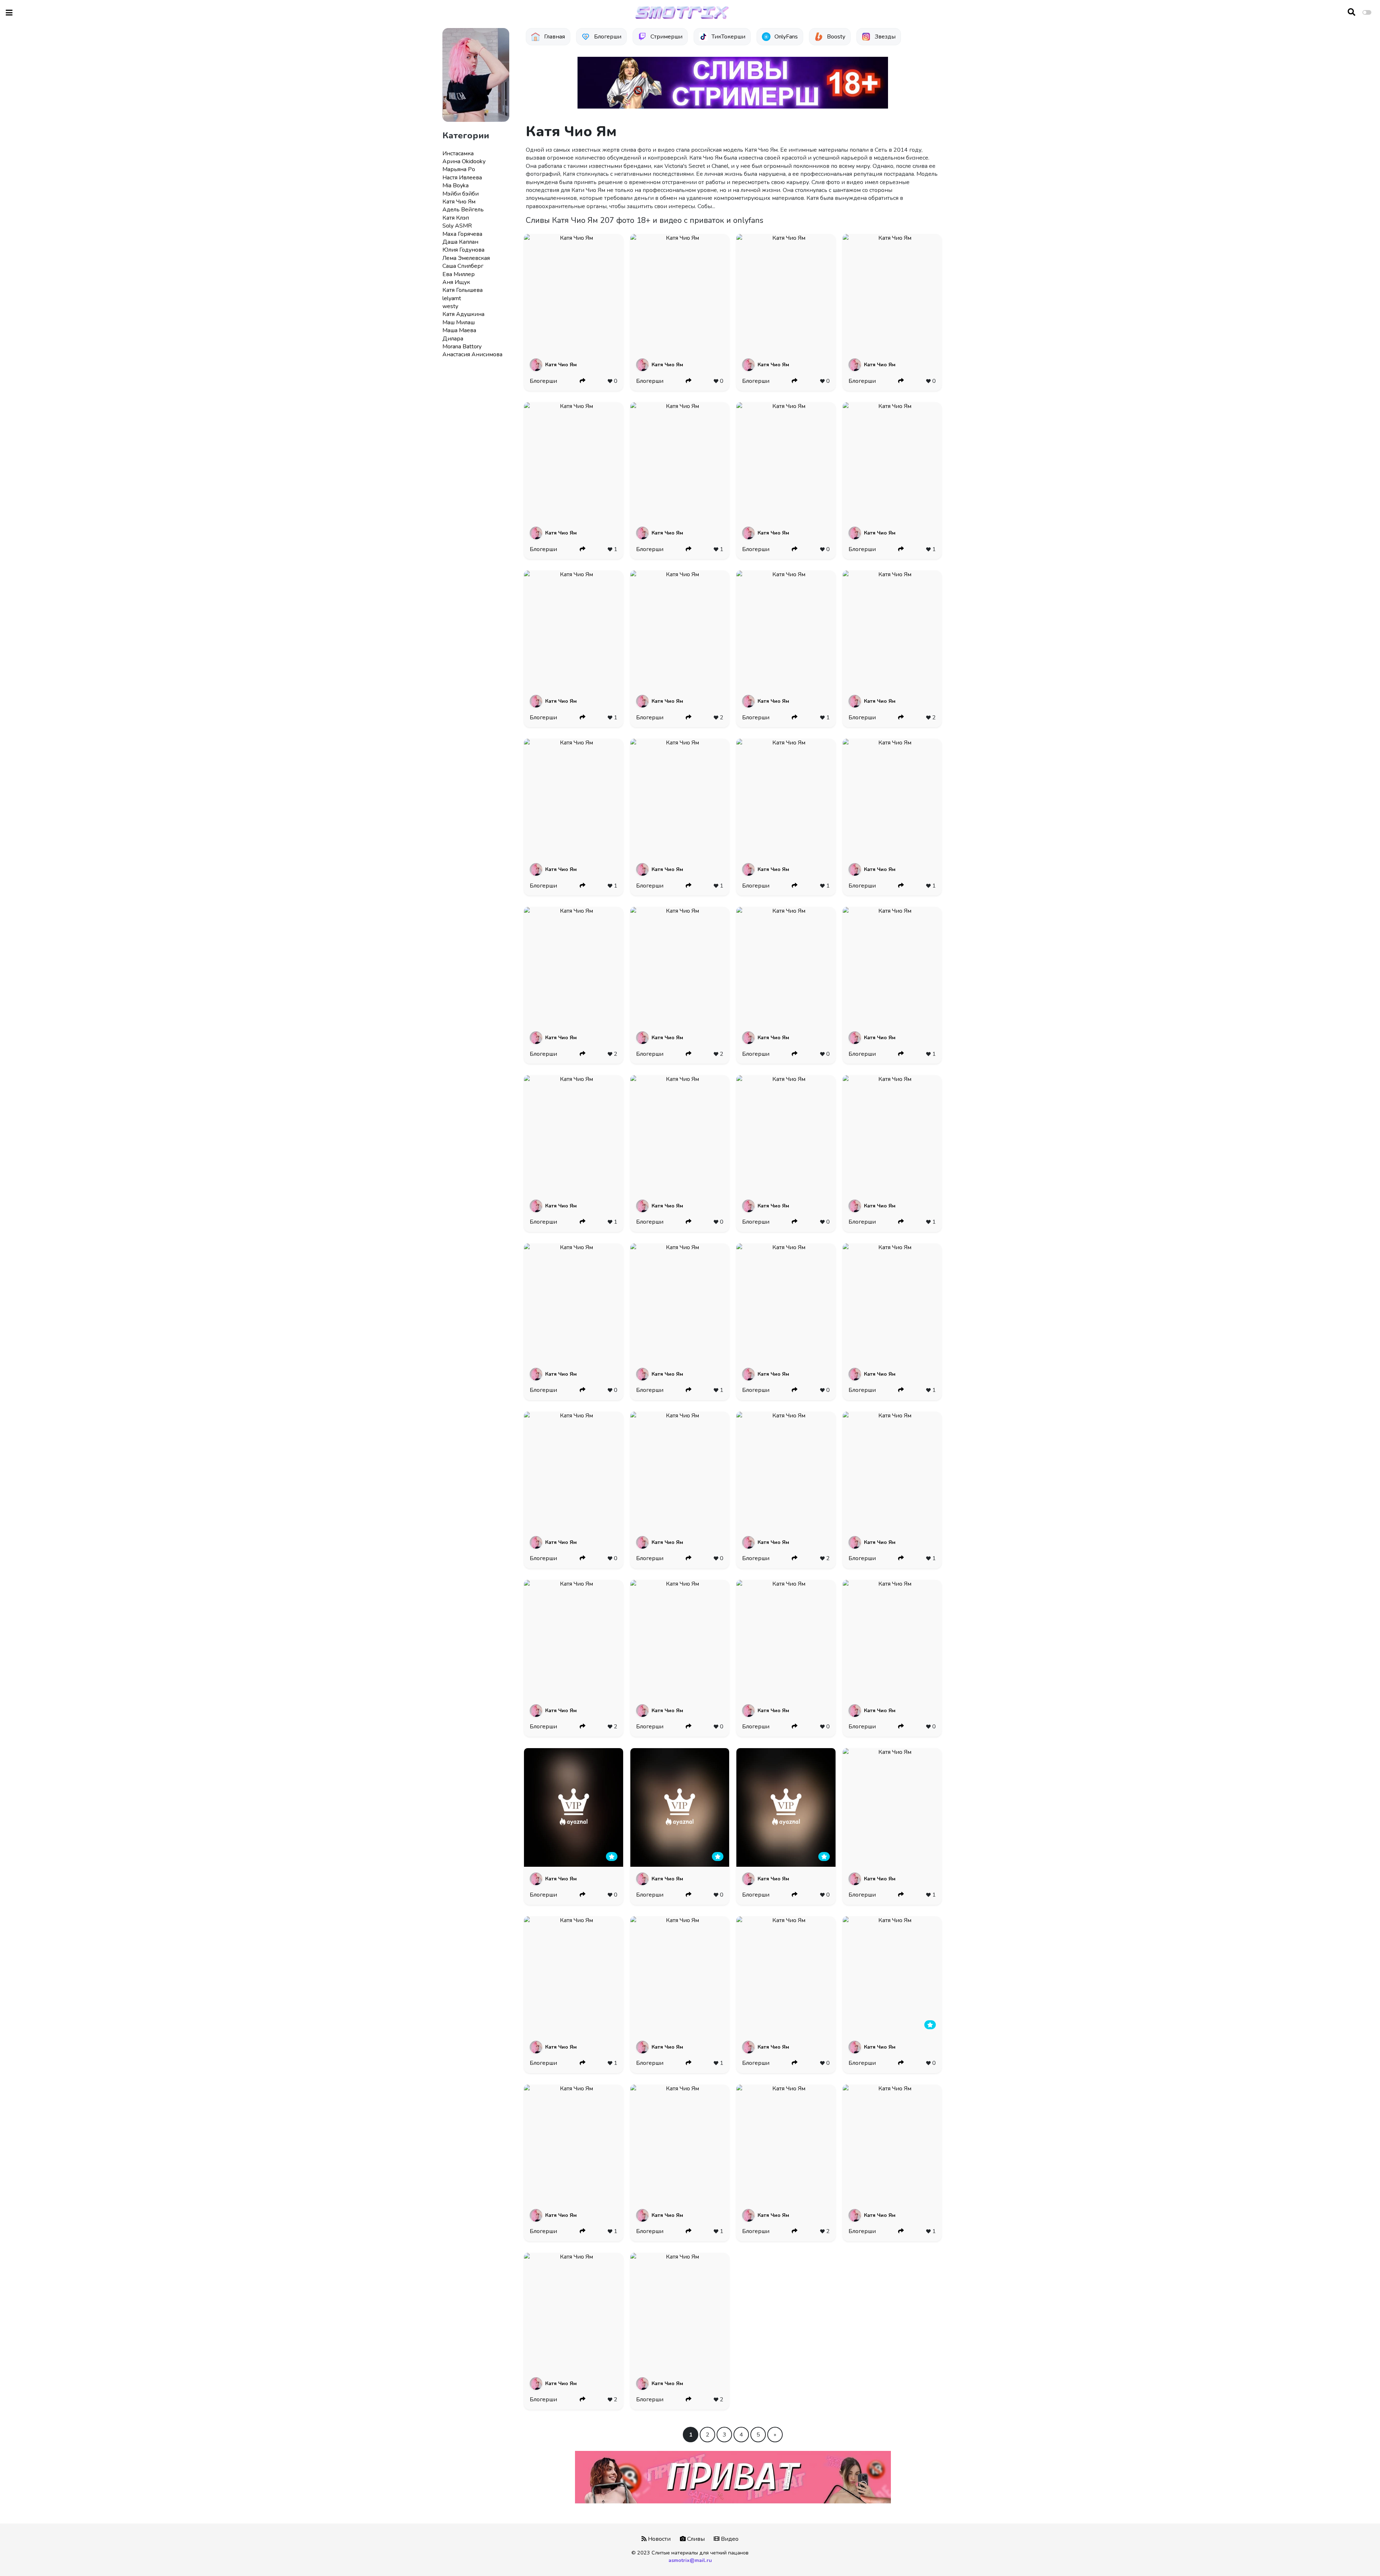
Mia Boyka (456, 185)
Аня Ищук (456, 282)
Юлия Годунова (463, 250)
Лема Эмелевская (466, 258)
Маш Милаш (459, 322)
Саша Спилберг (463, 266)
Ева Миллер (459, 274)
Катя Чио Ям (459, 202)
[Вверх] (1359, 2557)
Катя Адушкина (463, 314)
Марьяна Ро (459, 169)
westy (450, 306)
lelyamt (452, 298)
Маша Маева (459, 330)
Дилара (453, 339)
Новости (659, 2539)
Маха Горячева (462, 234)
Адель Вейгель (463, 210)
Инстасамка (458, 153)
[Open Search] (1351, 13)
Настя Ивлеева (462, 178)
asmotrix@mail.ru (690, 2560)
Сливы (695, 2539)
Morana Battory (462, 347)
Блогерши (543, 381)
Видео (729, 2539)
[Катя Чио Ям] (573, 293)
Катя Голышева (463, 290)
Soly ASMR (457, 226)
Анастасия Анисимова (472, 354)
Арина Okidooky (464, 161)
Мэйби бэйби (461, 194)
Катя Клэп (456, 218)
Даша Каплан (460, 242)
